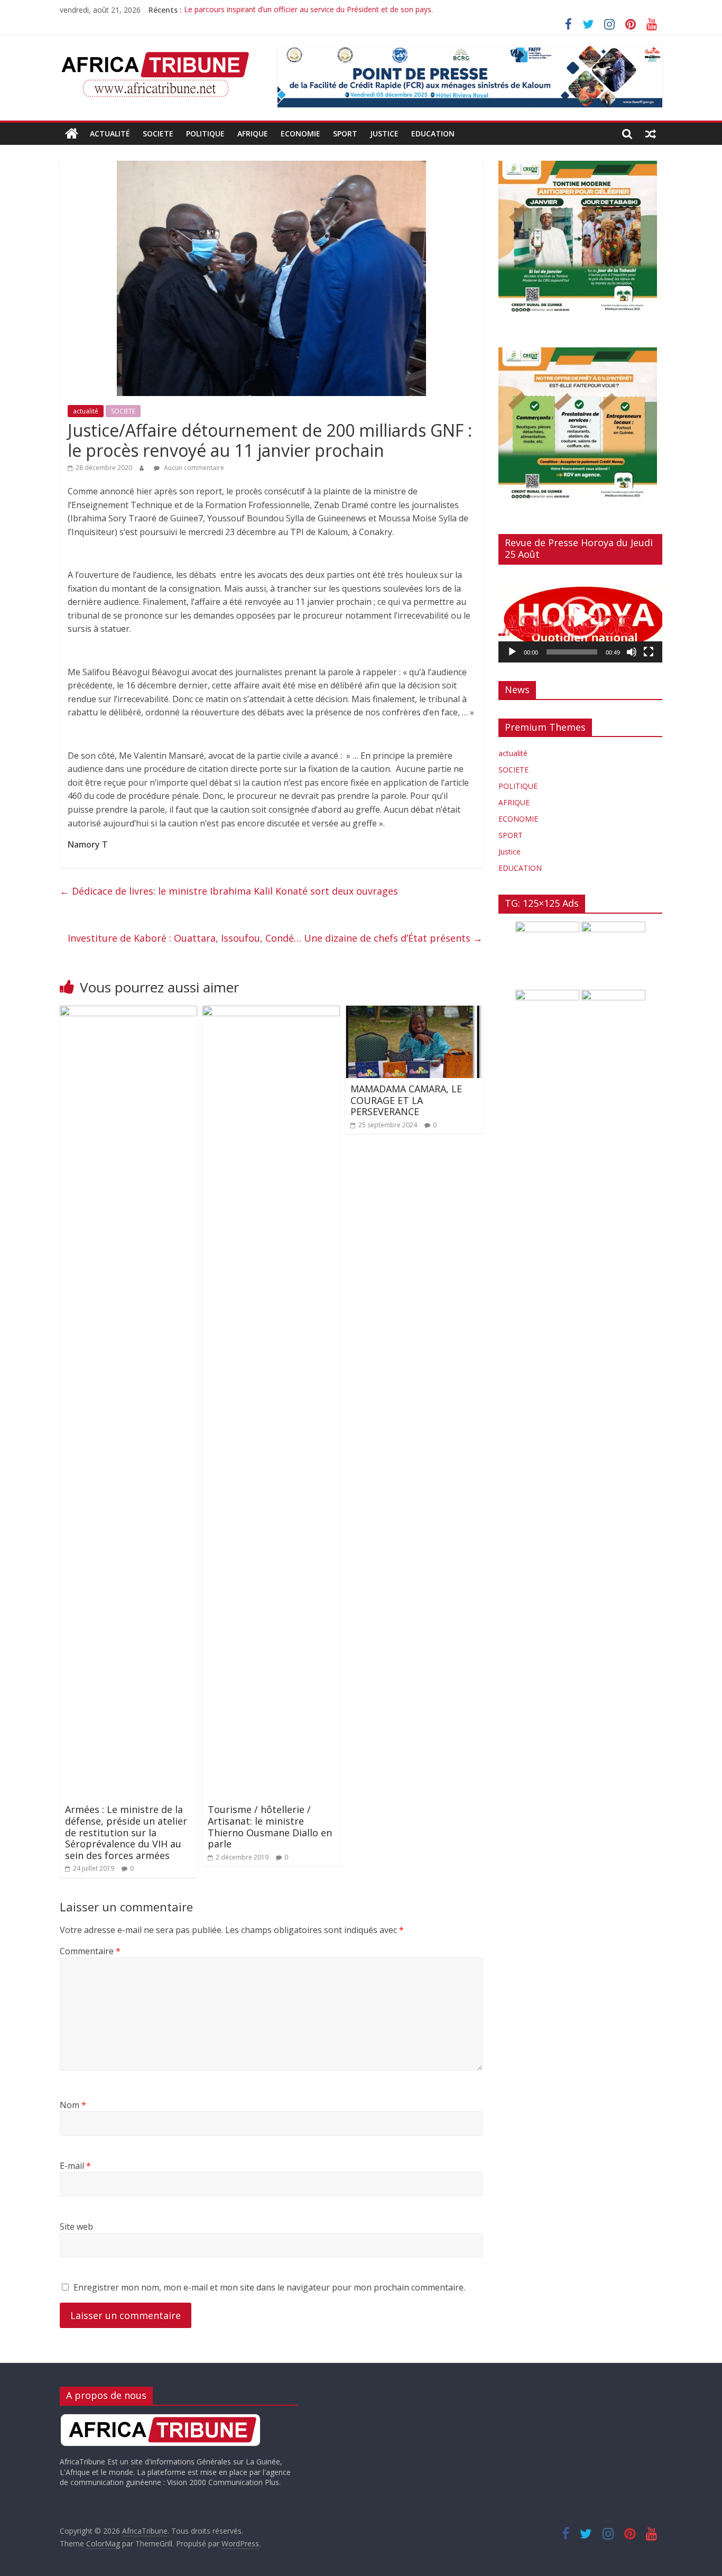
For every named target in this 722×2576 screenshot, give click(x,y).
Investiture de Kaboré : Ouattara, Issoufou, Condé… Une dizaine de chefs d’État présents (275, 938)
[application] (580, 618)
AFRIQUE (253, 134)
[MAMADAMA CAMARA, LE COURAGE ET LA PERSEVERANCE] (414, 1012)
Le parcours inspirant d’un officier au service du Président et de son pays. (308, 10)
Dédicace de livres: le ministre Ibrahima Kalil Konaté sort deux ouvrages (229, 891)
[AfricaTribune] (72, 134)
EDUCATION (433, 134)
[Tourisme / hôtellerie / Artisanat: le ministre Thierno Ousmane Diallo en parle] (271, 1012)
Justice (384, 134)
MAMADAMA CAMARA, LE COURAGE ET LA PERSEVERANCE (406, 1100)
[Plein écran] (649, 652)
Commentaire (90, 1951)
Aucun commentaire (193, 468)
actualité (110, 134)
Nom (73, 2105)
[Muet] (632, 652)
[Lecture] (512, 652)
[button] (580, 618)
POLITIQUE (205, 134)
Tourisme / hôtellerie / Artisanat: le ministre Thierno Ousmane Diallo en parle (270, 1827)
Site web (76, 2227)
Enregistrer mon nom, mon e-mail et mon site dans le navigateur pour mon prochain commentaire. (269, 2287)
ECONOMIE (300, 134)
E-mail (75, 2166)
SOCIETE (158, 134)
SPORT (345, 134)
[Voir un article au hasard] (651, 134)
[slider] (572, 652)
